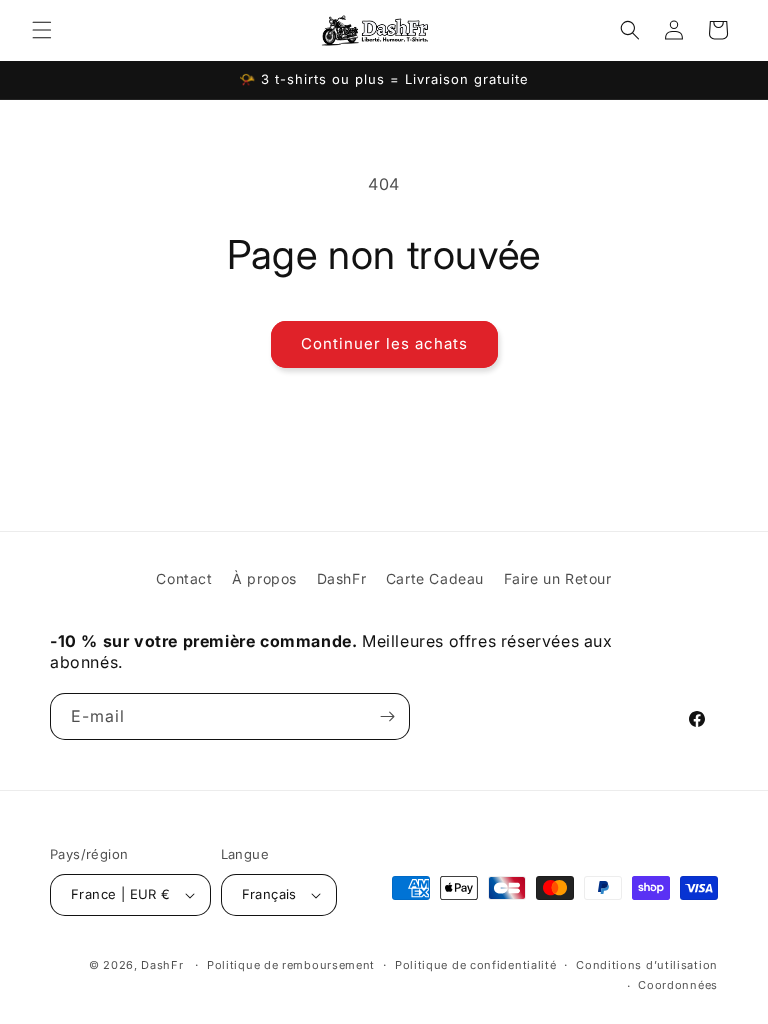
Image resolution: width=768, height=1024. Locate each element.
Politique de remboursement (291, 965)
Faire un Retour (558, 578)
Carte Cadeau (435, 578)
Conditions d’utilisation (647, 965)
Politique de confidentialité (476, 965)
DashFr (342, 578)
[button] (42, 30)
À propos (264, 578)
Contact (184, 578)
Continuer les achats (384, 343)
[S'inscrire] (387, 716)
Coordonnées (678, 985)
